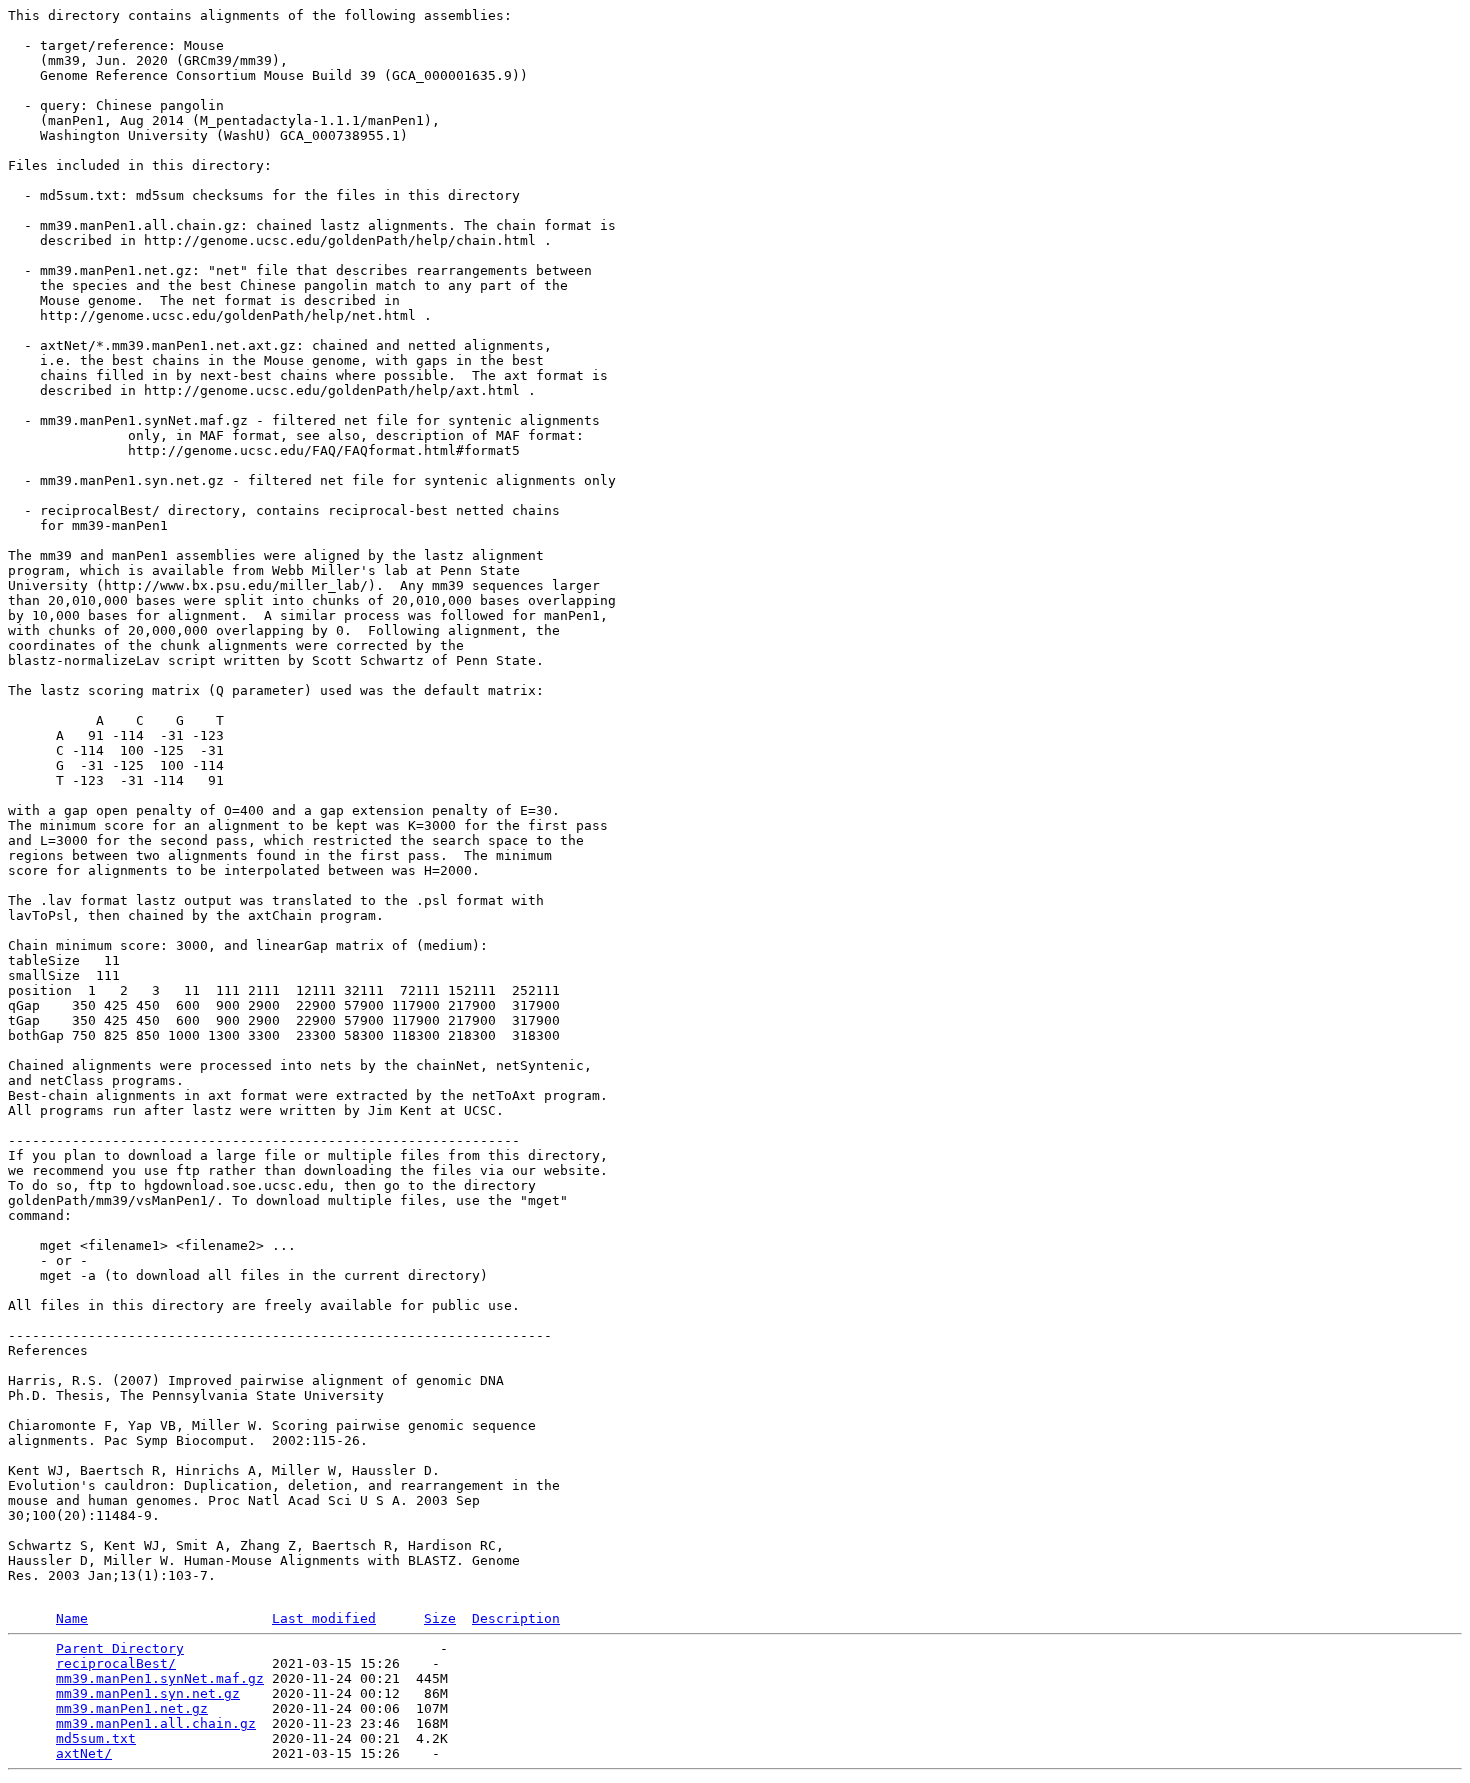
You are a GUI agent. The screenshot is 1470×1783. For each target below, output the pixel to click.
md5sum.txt (96, 1738)
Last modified (324, 1618)
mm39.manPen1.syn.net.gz (148, 1693)
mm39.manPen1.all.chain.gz (156, 1723)
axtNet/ (84, 1753)
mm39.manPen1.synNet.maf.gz (160, 1678)
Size (440, 1618)
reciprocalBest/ (116, 1663)
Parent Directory (120, 1648)
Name (72, 1618)
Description (516, 1618)
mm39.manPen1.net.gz (132, 1708)
